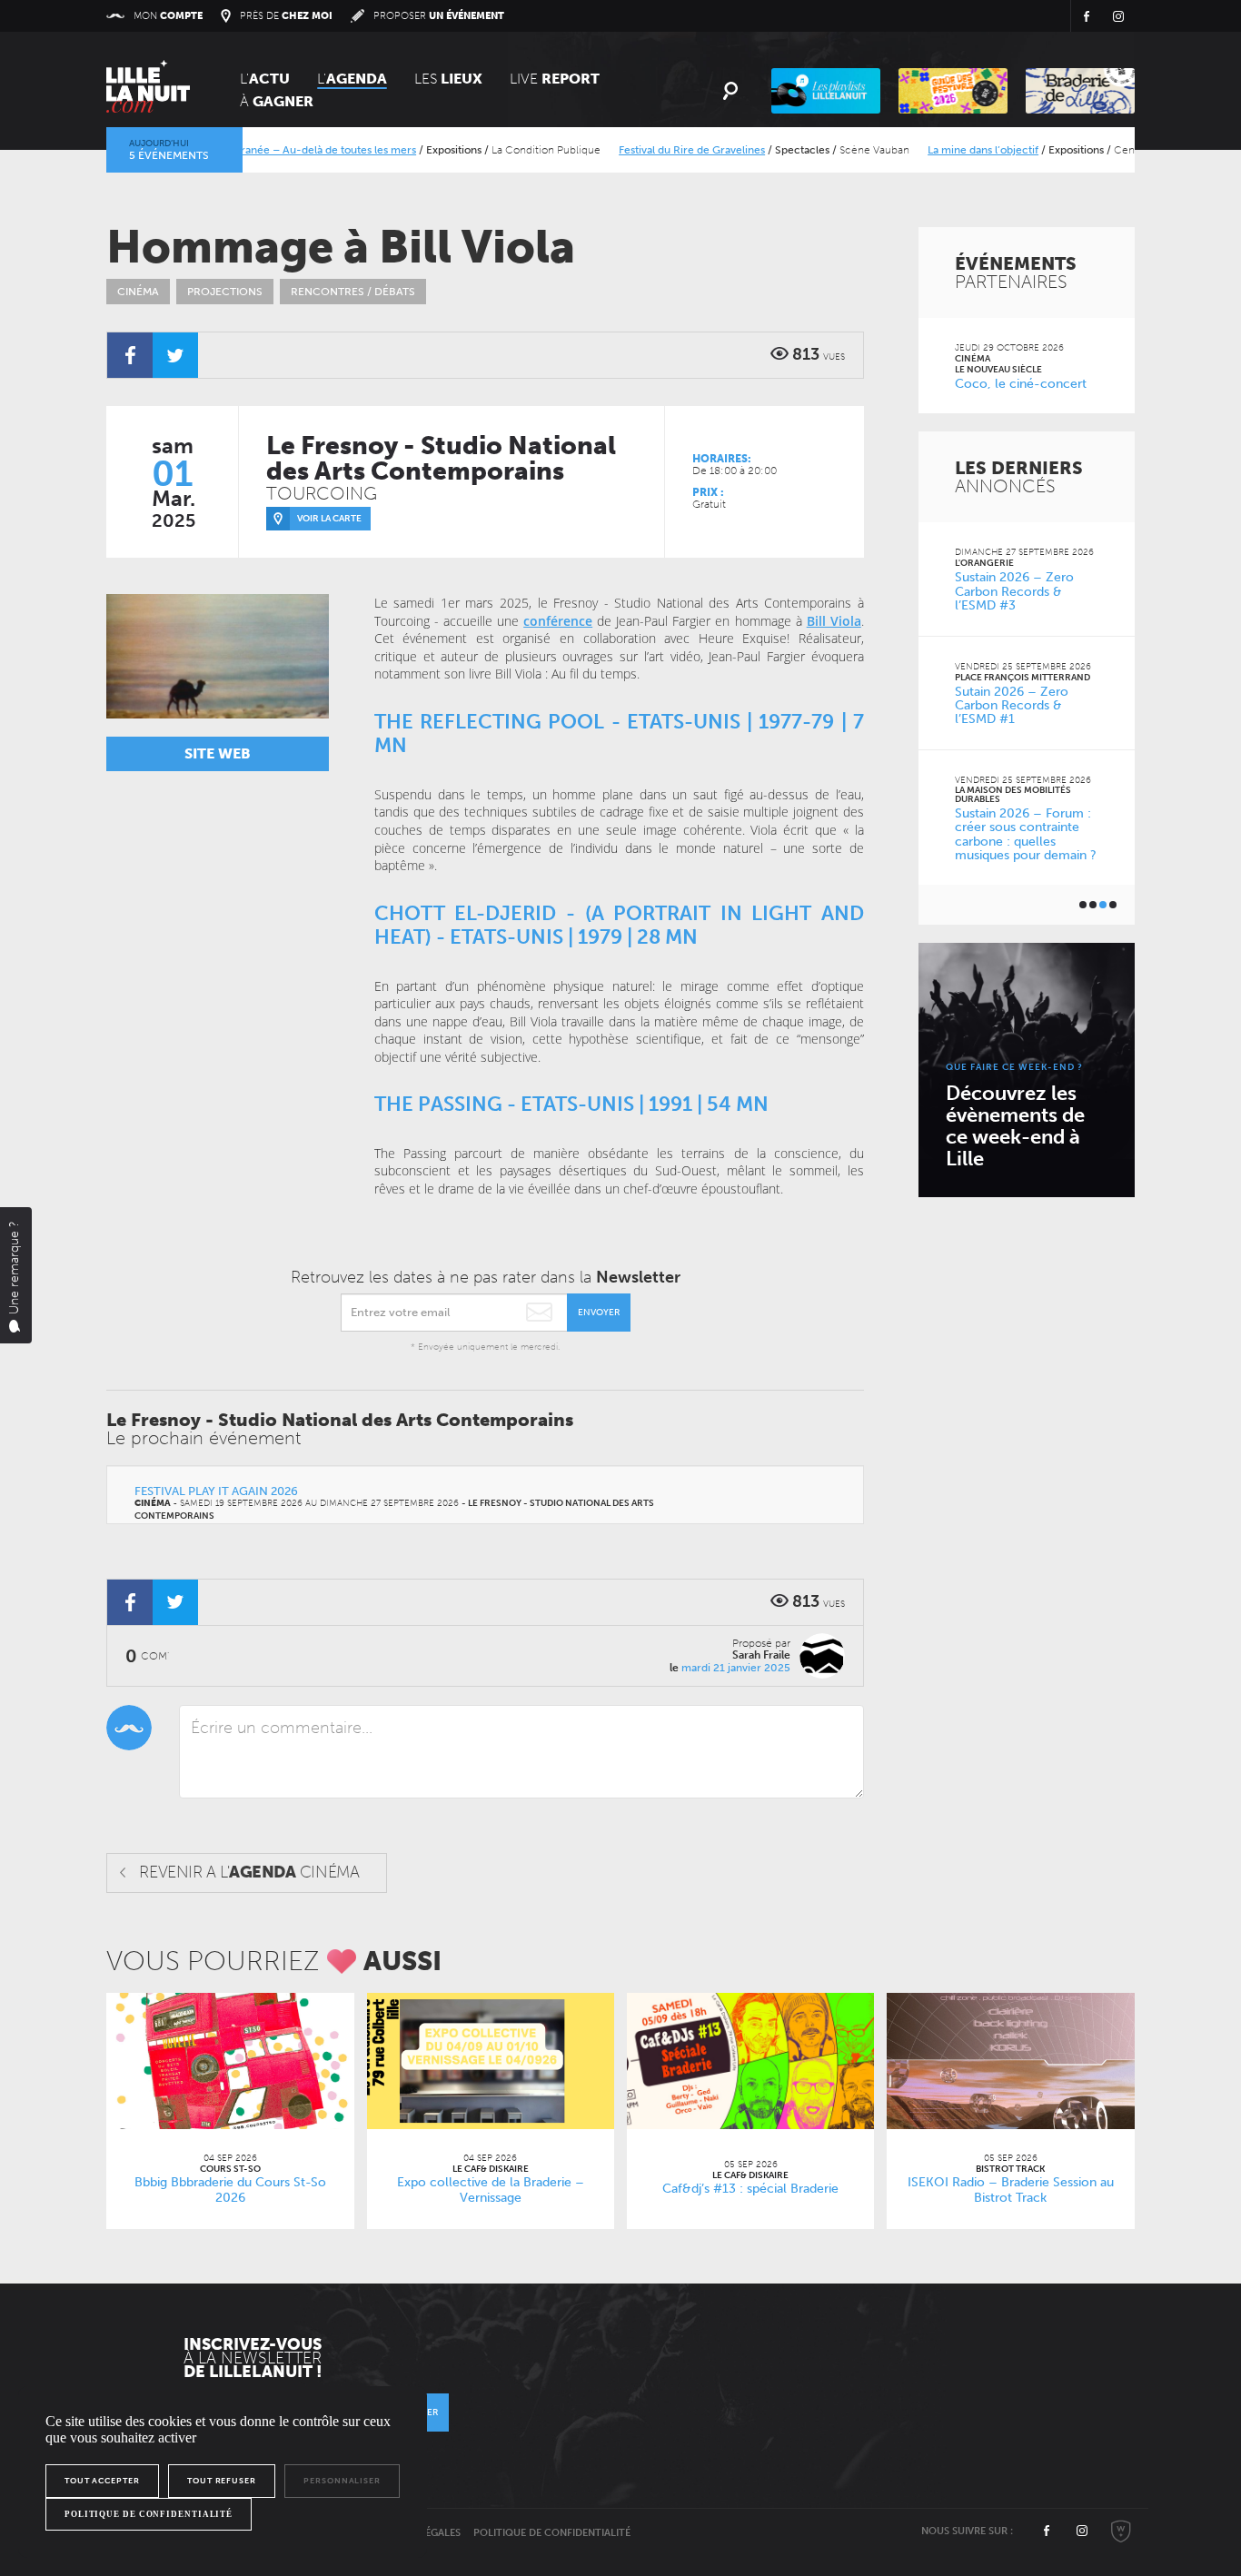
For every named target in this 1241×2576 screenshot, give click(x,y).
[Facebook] (130, 355)
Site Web (218, 753)
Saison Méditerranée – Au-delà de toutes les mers (251, 150)
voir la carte (329, 519)
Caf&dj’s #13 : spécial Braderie (750, 2189)
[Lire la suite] (230, 2061)
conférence (558, 621)
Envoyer (599, 1313)
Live (555, 79)
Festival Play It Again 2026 (216, 1491)
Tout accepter (102, 2481)
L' (265, 79)
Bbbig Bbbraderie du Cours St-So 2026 (230, 2190)
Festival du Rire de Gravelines (651, 150)
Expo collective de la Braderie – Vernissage (491, 2190)
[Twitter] (175, 355)
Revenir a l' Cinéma (249, 1872)
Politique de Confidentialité (552, 2533)
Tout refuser (222, 2481)
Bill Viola (834, 621)
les (448, 79)
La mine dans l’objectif (942, 150)
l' (352, 79)
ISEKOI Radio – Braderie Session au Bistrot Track (1011, 2190)
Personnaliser (342, 2481)
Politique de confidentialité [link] (149, 2514)
